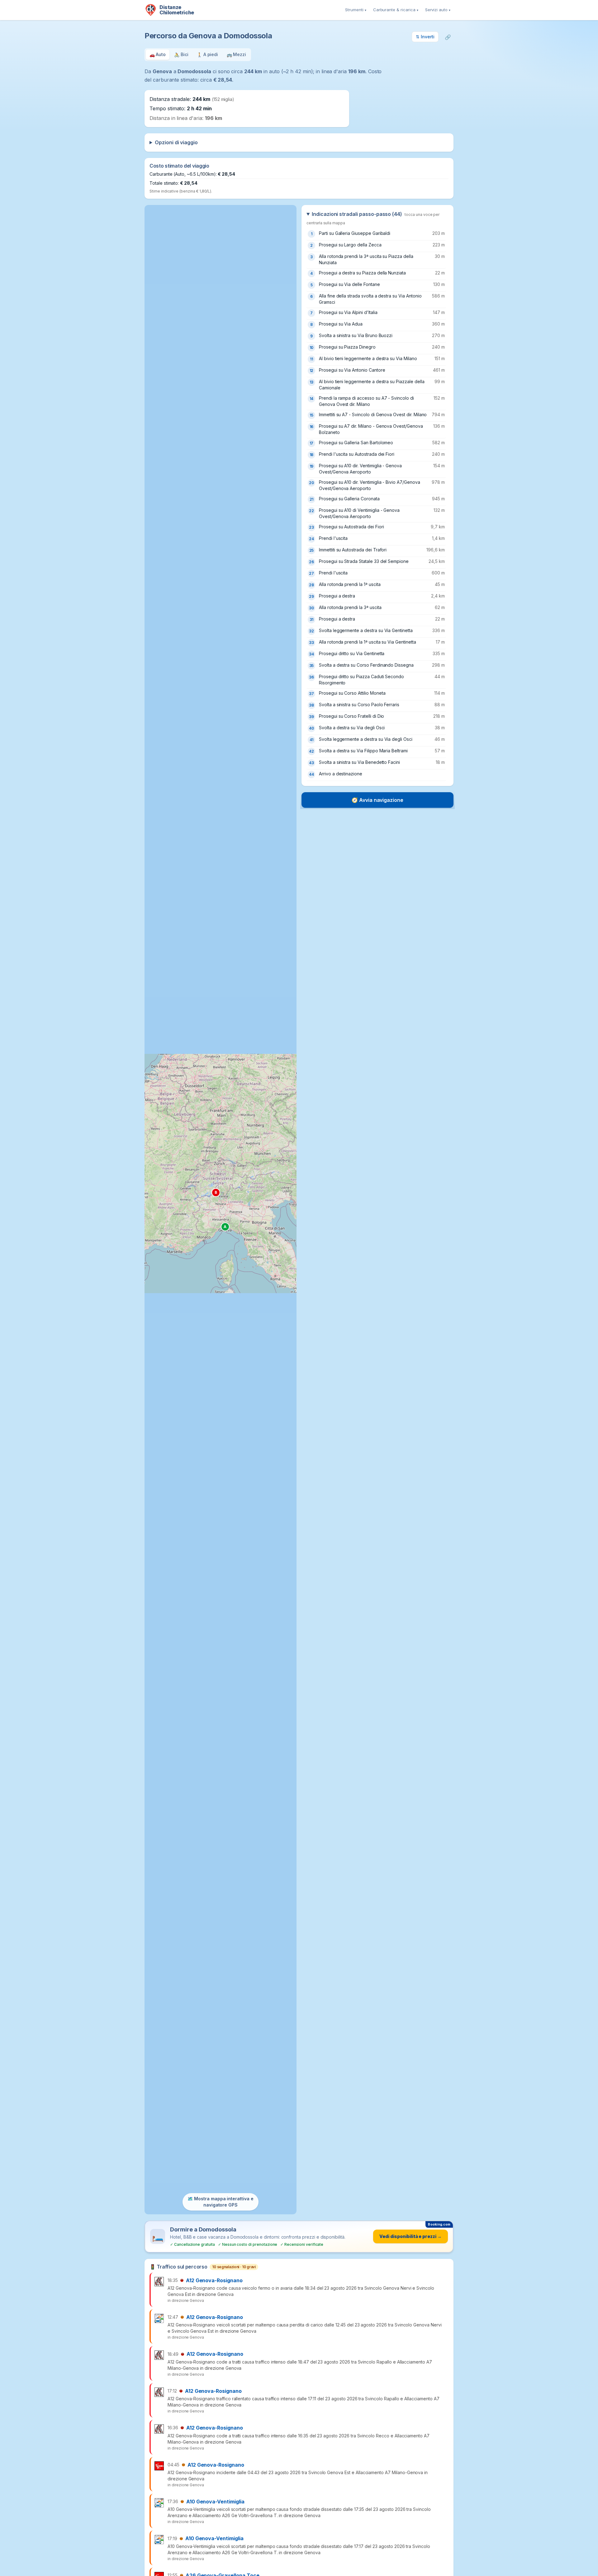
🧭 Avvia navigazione (377, 800)
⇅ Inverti (425, 37)
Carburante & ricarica (396, 10)
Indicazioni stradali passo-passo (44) (373, 218)
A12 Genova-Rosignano (214, 2280)
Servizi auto (438, 10)
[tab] (158, 55)
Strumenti (356, 10)
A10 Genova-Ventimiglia (215, 2502)
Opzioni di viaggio (176, 142)
